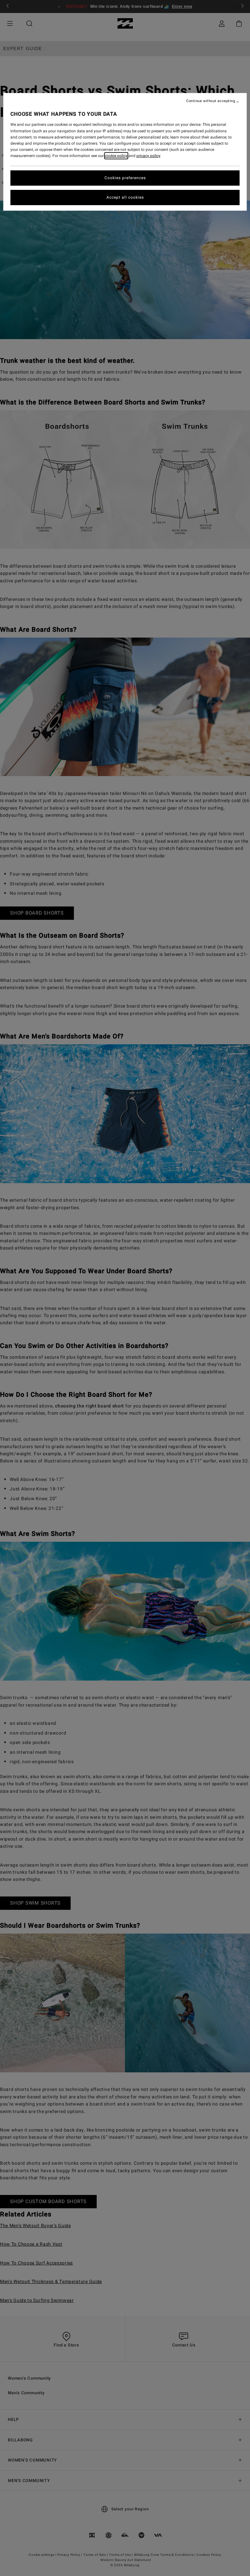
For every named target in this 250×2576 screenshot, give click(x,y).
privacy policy (148, 156)
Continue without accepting (211, 101)
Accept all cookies (125, 197)
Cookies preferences (125, 178)
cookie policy (116, 156)
